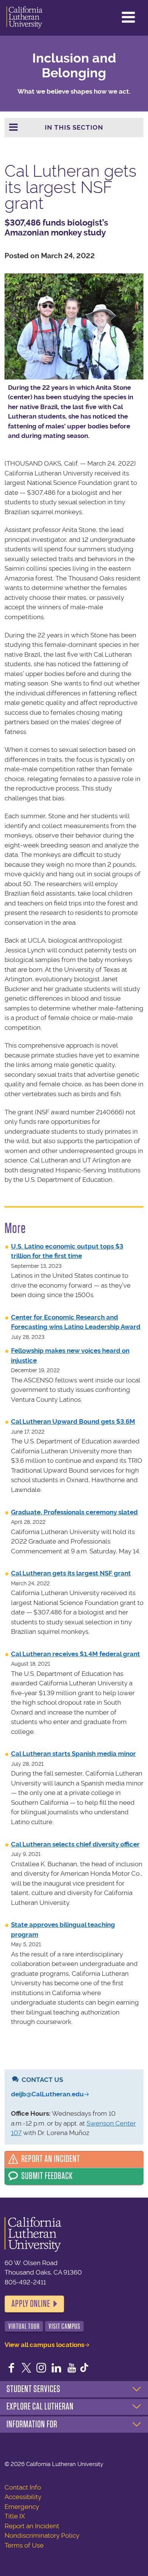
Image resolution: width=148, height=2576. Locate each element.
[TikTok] (84, 2369)
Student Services (33, 2389)
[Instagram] (41, 2369)
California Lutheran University (24, 18)
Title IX (15, 2516)
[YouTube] (72, 2369)
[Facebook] (11, 2369)
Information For (32, 2424)
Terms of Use (24, 2545)
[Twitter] (27, 2369)
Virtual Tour (24, 2326)
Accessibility (23, 2497)
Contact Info (23, 2487)
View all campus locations (44, 2345)
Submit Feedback (47, 2176)
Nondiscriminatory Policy (42, 2535)
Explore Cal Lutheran (40, 2407)
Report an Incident (51, 2159)
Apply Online (31, 2304)
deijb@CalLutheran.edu (47, 2094)
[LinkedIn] (57, 2369)
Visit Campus (65, 2326)
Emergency (22, 2507)
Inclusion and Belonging (74, 66)
